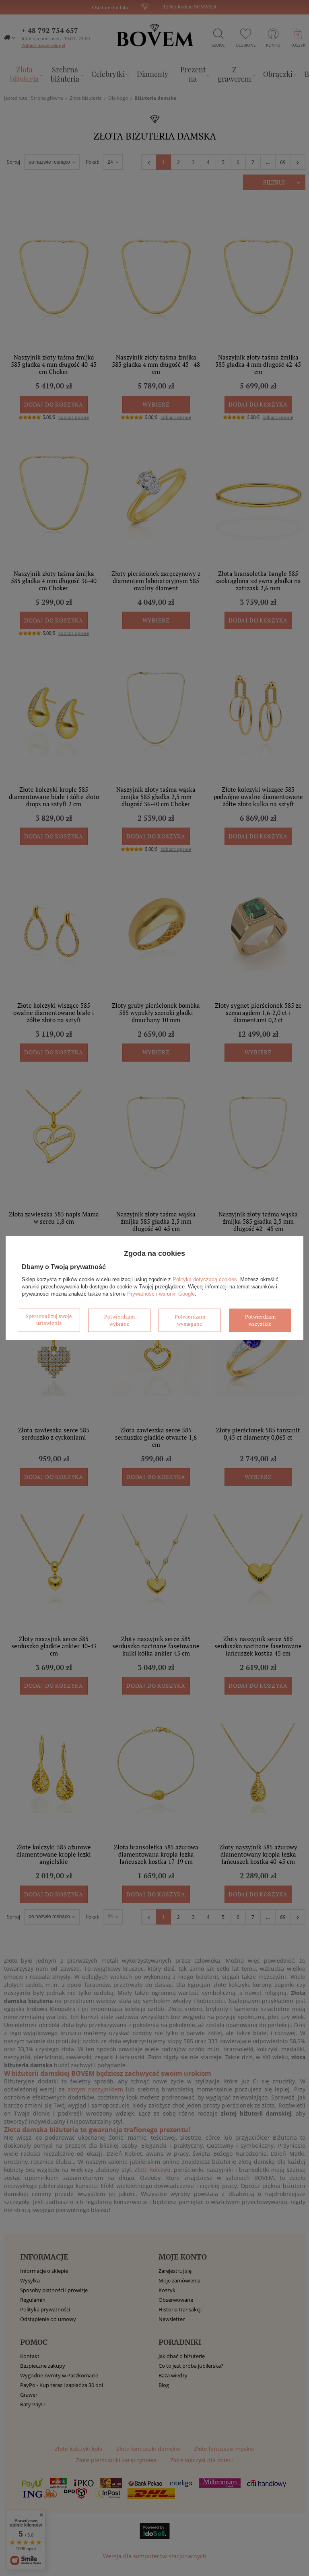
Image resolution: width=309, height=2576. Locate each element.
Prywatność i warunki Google (161, 1294)
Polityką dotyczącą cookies (205, 1279)
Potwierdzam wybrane (119, 1320)
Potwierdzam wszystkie (260, 1320)
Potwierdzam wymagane (190, 1320)
